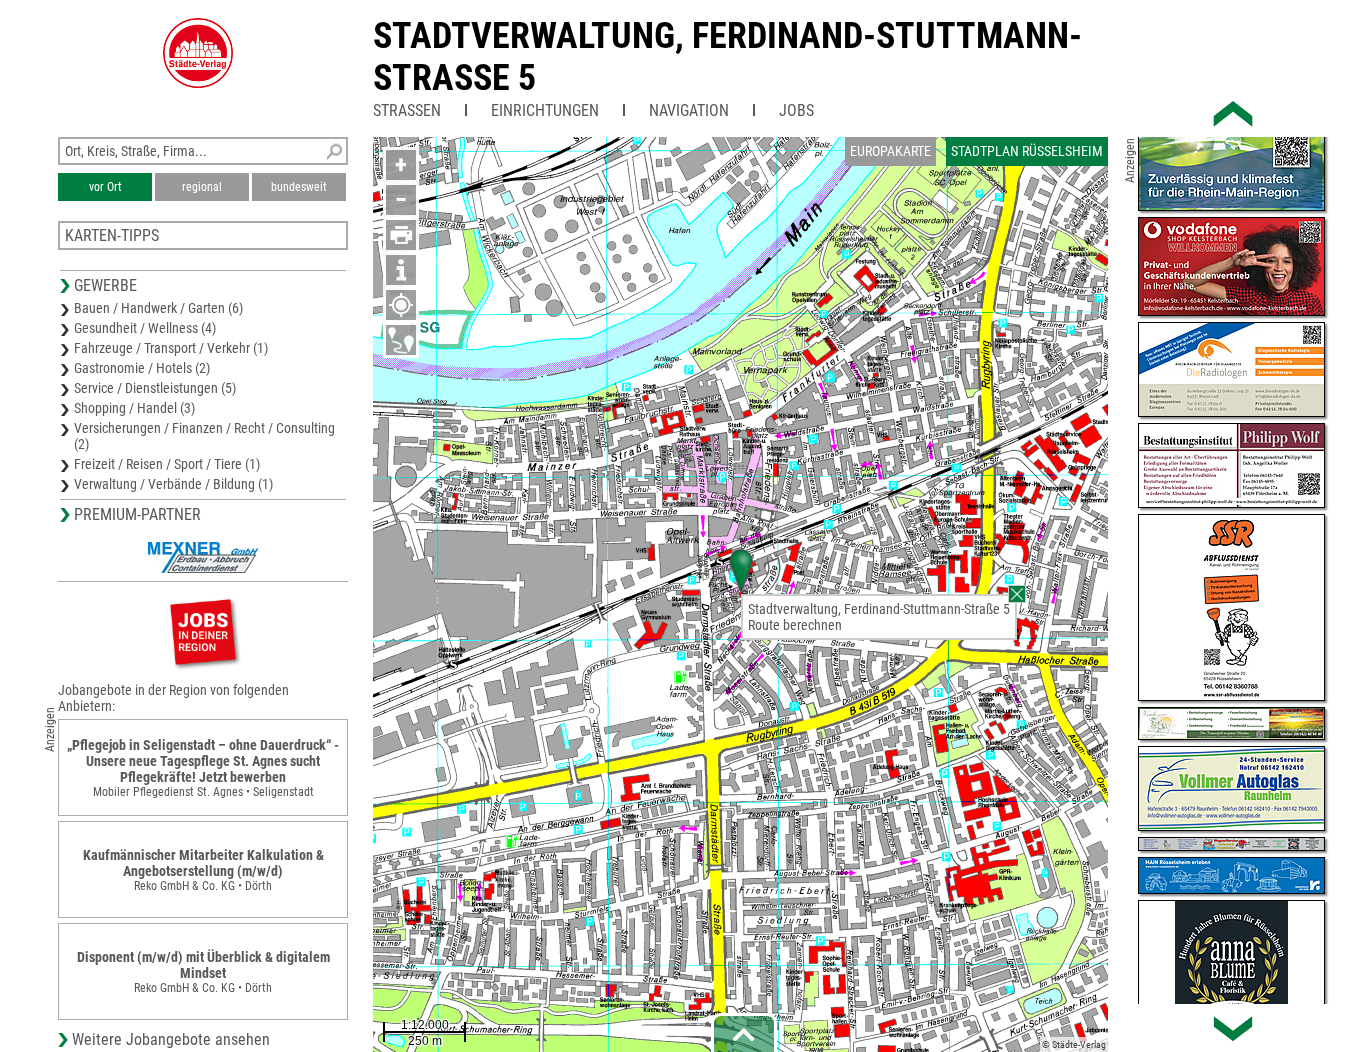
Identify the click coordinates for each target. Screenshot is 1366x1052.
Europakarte (890, 151)
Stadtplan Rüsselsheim (1027, 151)
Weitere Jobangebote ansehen (171, 1039)
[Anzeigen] (203, 631)
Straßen (407, 110)
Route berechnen (795, 625)
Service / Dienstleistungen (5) (155, 388)
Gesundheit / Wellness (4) (145, 328)
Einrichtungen (545, 110)
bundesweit (299, 187)
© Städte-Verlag (1074, 1044)
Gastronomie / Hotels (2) (142, 368)
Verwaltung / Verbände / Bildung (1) (173, 484)
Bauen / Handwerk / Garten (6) (158, 308)
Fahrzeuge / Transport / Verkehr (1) (171, 348)
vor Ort (105, 187)
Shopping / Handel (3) (134, 408)
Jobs (796, 110)
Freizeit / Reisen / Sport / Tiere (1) (167, 464)
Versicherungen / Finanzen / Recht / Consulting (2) (204, 436)
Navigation (689, 110)
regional (202, 187)
